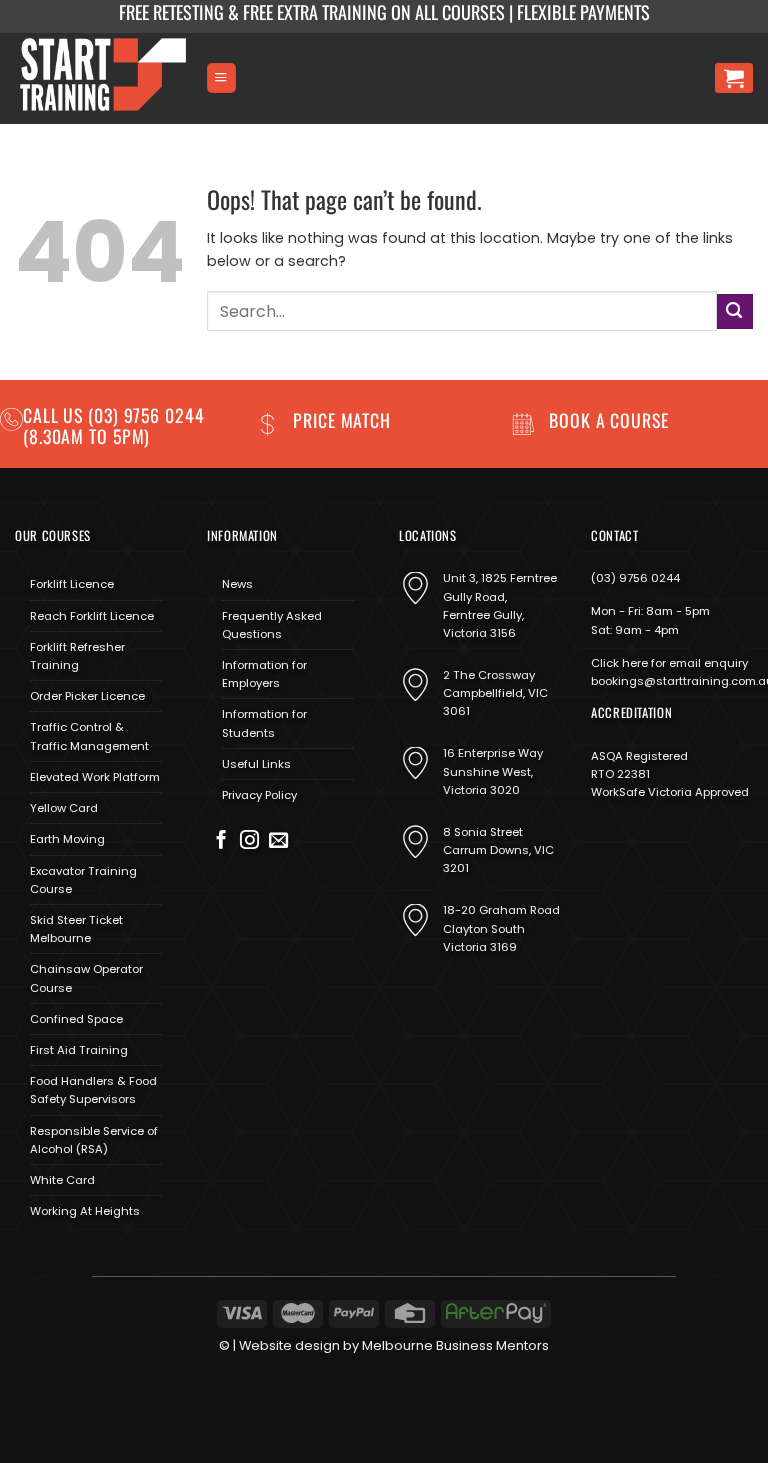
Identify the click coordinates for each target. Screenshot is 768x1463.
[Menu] (221, 77)
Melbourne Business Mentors (455, 1345)
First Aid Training (79, 1050)
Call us (55, 415)
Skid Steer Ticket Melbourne (76, 929)
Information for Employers (264, 674)
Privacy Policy (259, 795)
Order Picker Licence (87, 696)
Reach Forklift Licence (92, 616)
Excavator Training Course (83, 880)
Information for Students (264, 723)
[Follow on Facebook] (221, 841)
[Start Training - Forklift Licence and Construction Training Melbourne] (103, 78)
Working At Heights (85, 1211)
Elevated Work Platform (95, 777)
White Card (62, 1180)
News (237, 584)
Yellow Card (64, 808)
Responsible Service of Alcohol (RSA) (94, 1140)
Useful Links (256, 764)
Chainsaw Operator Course (86, 978)
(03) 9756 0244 (635, 578)
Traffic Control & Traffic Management (89, 736)
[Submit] (735, 311)
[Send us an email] (278, 841)
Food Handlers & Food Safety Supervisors (93, 1090)
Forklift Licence (72, 584)
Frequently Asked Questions (272, 625)
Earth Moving (67, 839)
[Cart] (734, 78)
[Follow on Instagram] (249, 841)
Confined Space (76, 1019)
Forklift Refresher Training (77, 656)
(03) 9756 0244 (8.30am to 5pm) (114, 425)
